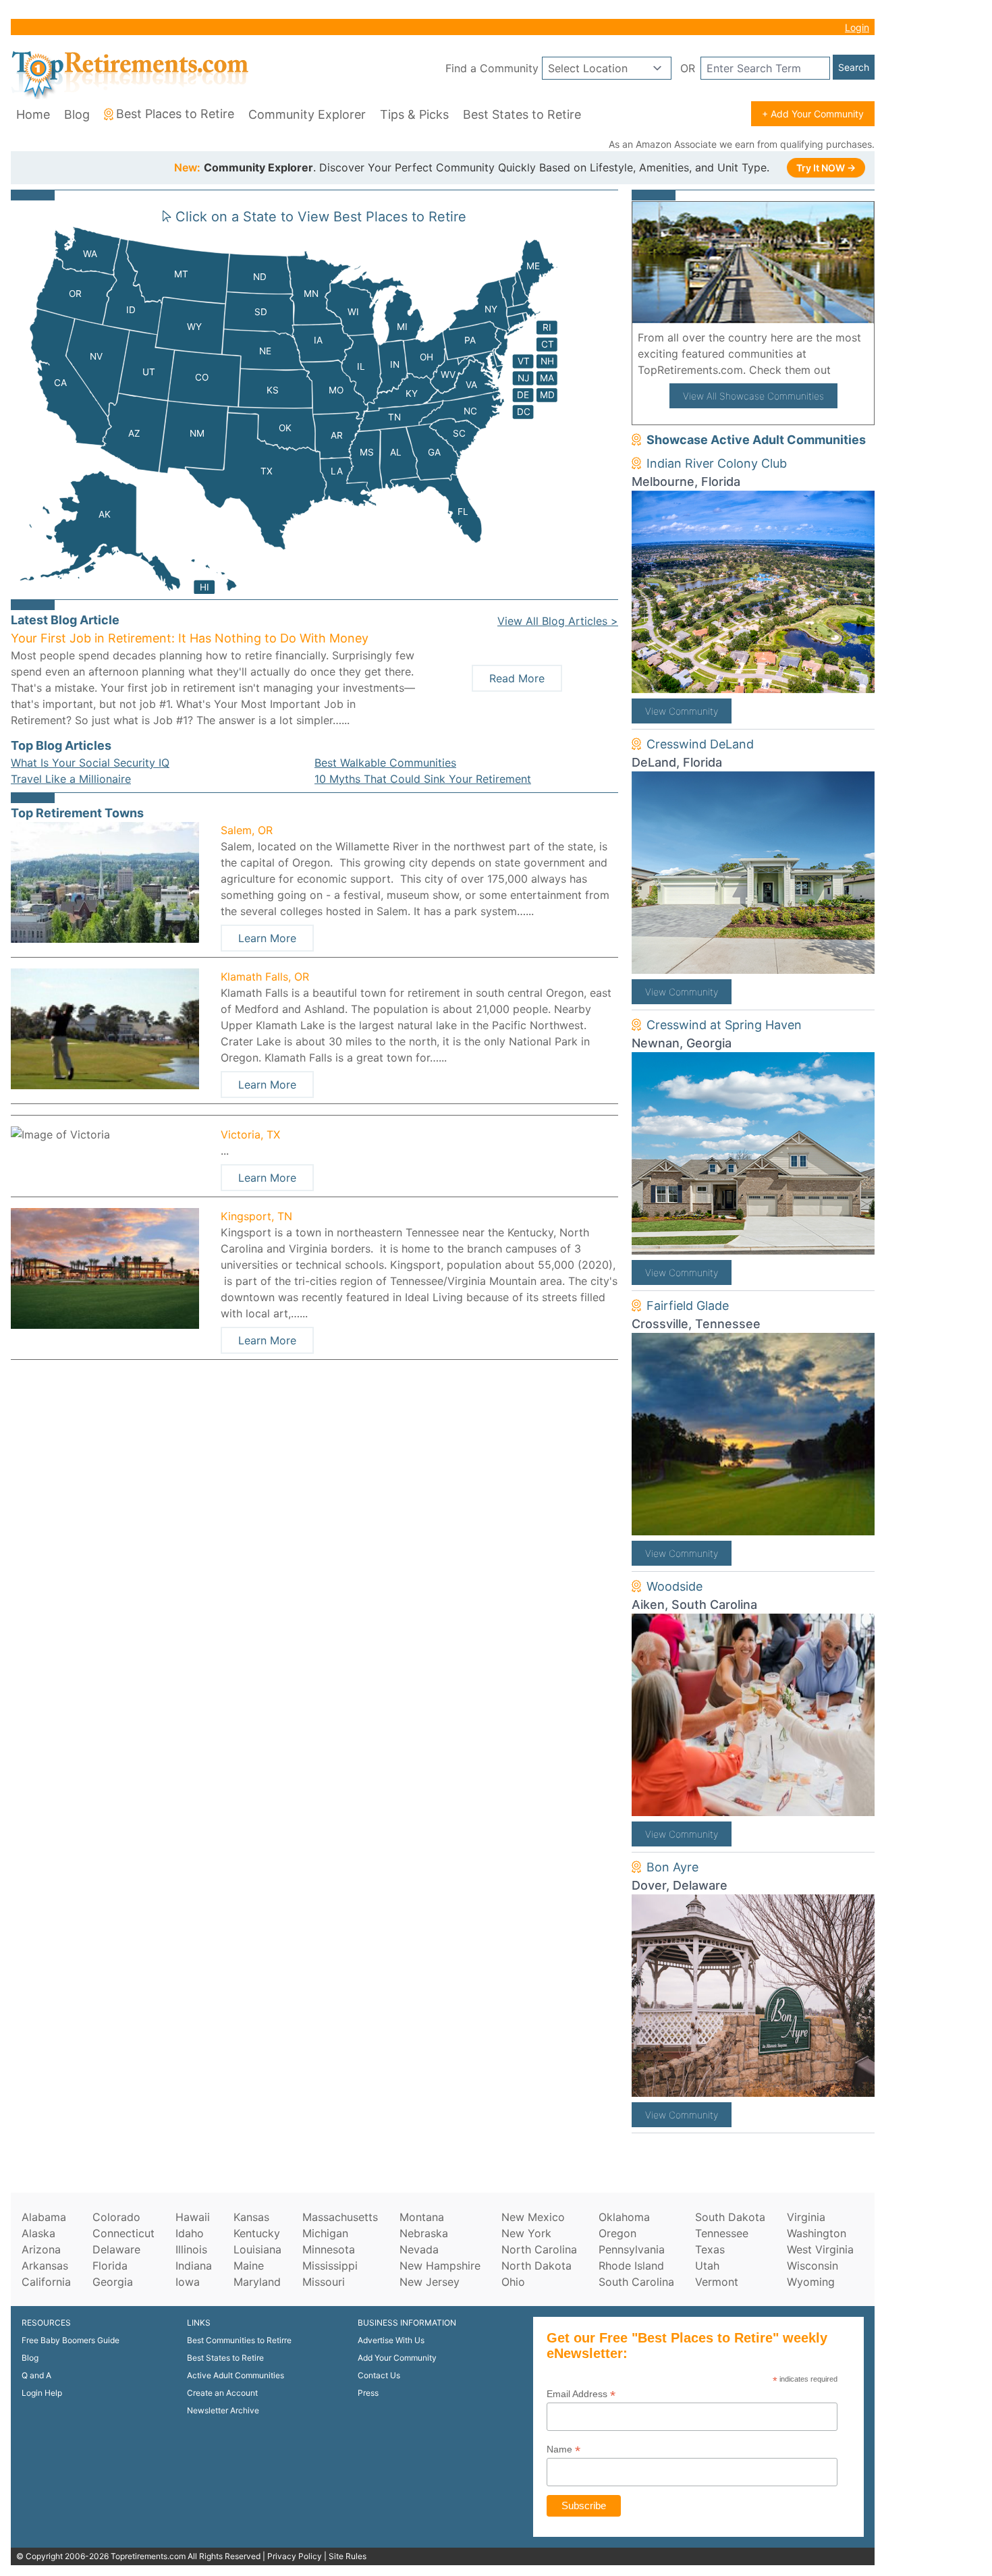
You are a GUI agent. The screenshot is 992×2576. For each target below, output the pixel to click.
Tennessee (722, 2233)
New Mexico (533, 2217)
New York (526, 2233)
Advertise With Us (391, 2340)
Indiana (194, 2266)
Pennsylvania (632, 2249)
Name (563, 2449)
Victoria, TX (250, 1134)
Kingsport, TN (256, 1216)
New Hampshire (440, 2266)
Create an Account (222, 2393)
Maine (249, 2266)
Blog (77, 114)
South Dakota (730, 2217)
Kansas (251, 2217)
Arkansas (45, 2266)
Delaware (116, 2249)
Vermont (717, 2282)
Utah (707, 2266)
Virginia (806, 2217)
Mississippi (330, 2266)
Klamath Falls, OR (265, 977)
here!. (850, 370)
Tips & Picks (414, 114)
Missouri (324, 2282)
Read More (517, 678)
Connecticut (123, 2233)
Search (854, 67)
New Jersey (430, 2282)
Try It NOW (826, 168)
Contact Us (379, 2375)
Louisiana (257, 2249)
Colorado (116, 2217)
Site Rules (348, 2556)
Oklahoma (624, 2217)
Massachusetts (340, 2217)
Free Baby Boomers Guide (71, 2340)
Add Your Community (397, 2358)
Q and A (36, 2375)
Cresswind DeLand (700, 744)
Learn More (267, 938)
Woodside (674, 1586)
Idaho (190, 2233)
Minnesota (329, 2249)
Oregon (617, 2233)
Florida (110, 2266)
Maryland (257, 2282)
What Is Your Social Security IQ (90, 763)
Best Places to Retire (175, 114)
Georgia (113, 2282)
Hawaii (193, 2217)
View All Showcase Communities (753, 396)
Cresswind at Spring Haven (724, 1025)
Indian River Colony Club (717, 463)
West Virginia (820, 2249)
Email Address (581, 2394)
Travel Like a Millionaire (71, 779)
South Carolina (636, 2282)
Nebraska (424, 2233)
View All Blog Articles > (558, 621)
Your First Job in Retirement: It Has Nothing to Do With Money (190, 638)
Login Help (42, 2393)
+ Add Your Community (813, 114)
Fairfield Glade (688, 1306)
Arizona (41, 2249)
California (46, 2282)
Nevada (419, 2249)
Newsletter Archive (223, 2410)
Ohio (513, 2282)
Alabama (44, 2217)
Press (368, 2393)
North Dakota (536, 2266)
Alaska (38, 2233)
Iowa (188, 2282)
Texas (710, 2249)
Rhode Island (631, 2266)
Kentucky (257, 2233)
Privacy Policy (295, 2556)
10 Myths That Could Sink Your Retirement (423, 779)
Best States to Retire (522, 114)
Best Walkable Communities (385, 763)
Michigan (325, 2233)
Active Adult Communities (236, 2375)
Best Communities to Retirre (239, 2340)
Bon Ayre (672, 1867)
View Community (682, 711)
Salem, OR (247, 830)
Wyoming (811, 2282)
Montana (422, 2217)
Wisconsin (812, 2266)
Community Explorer (307, 114)
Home (33, 114)
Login (857, 27)
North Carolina (539, 2249)
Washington (817, 2233)
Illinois (191, 2249)
